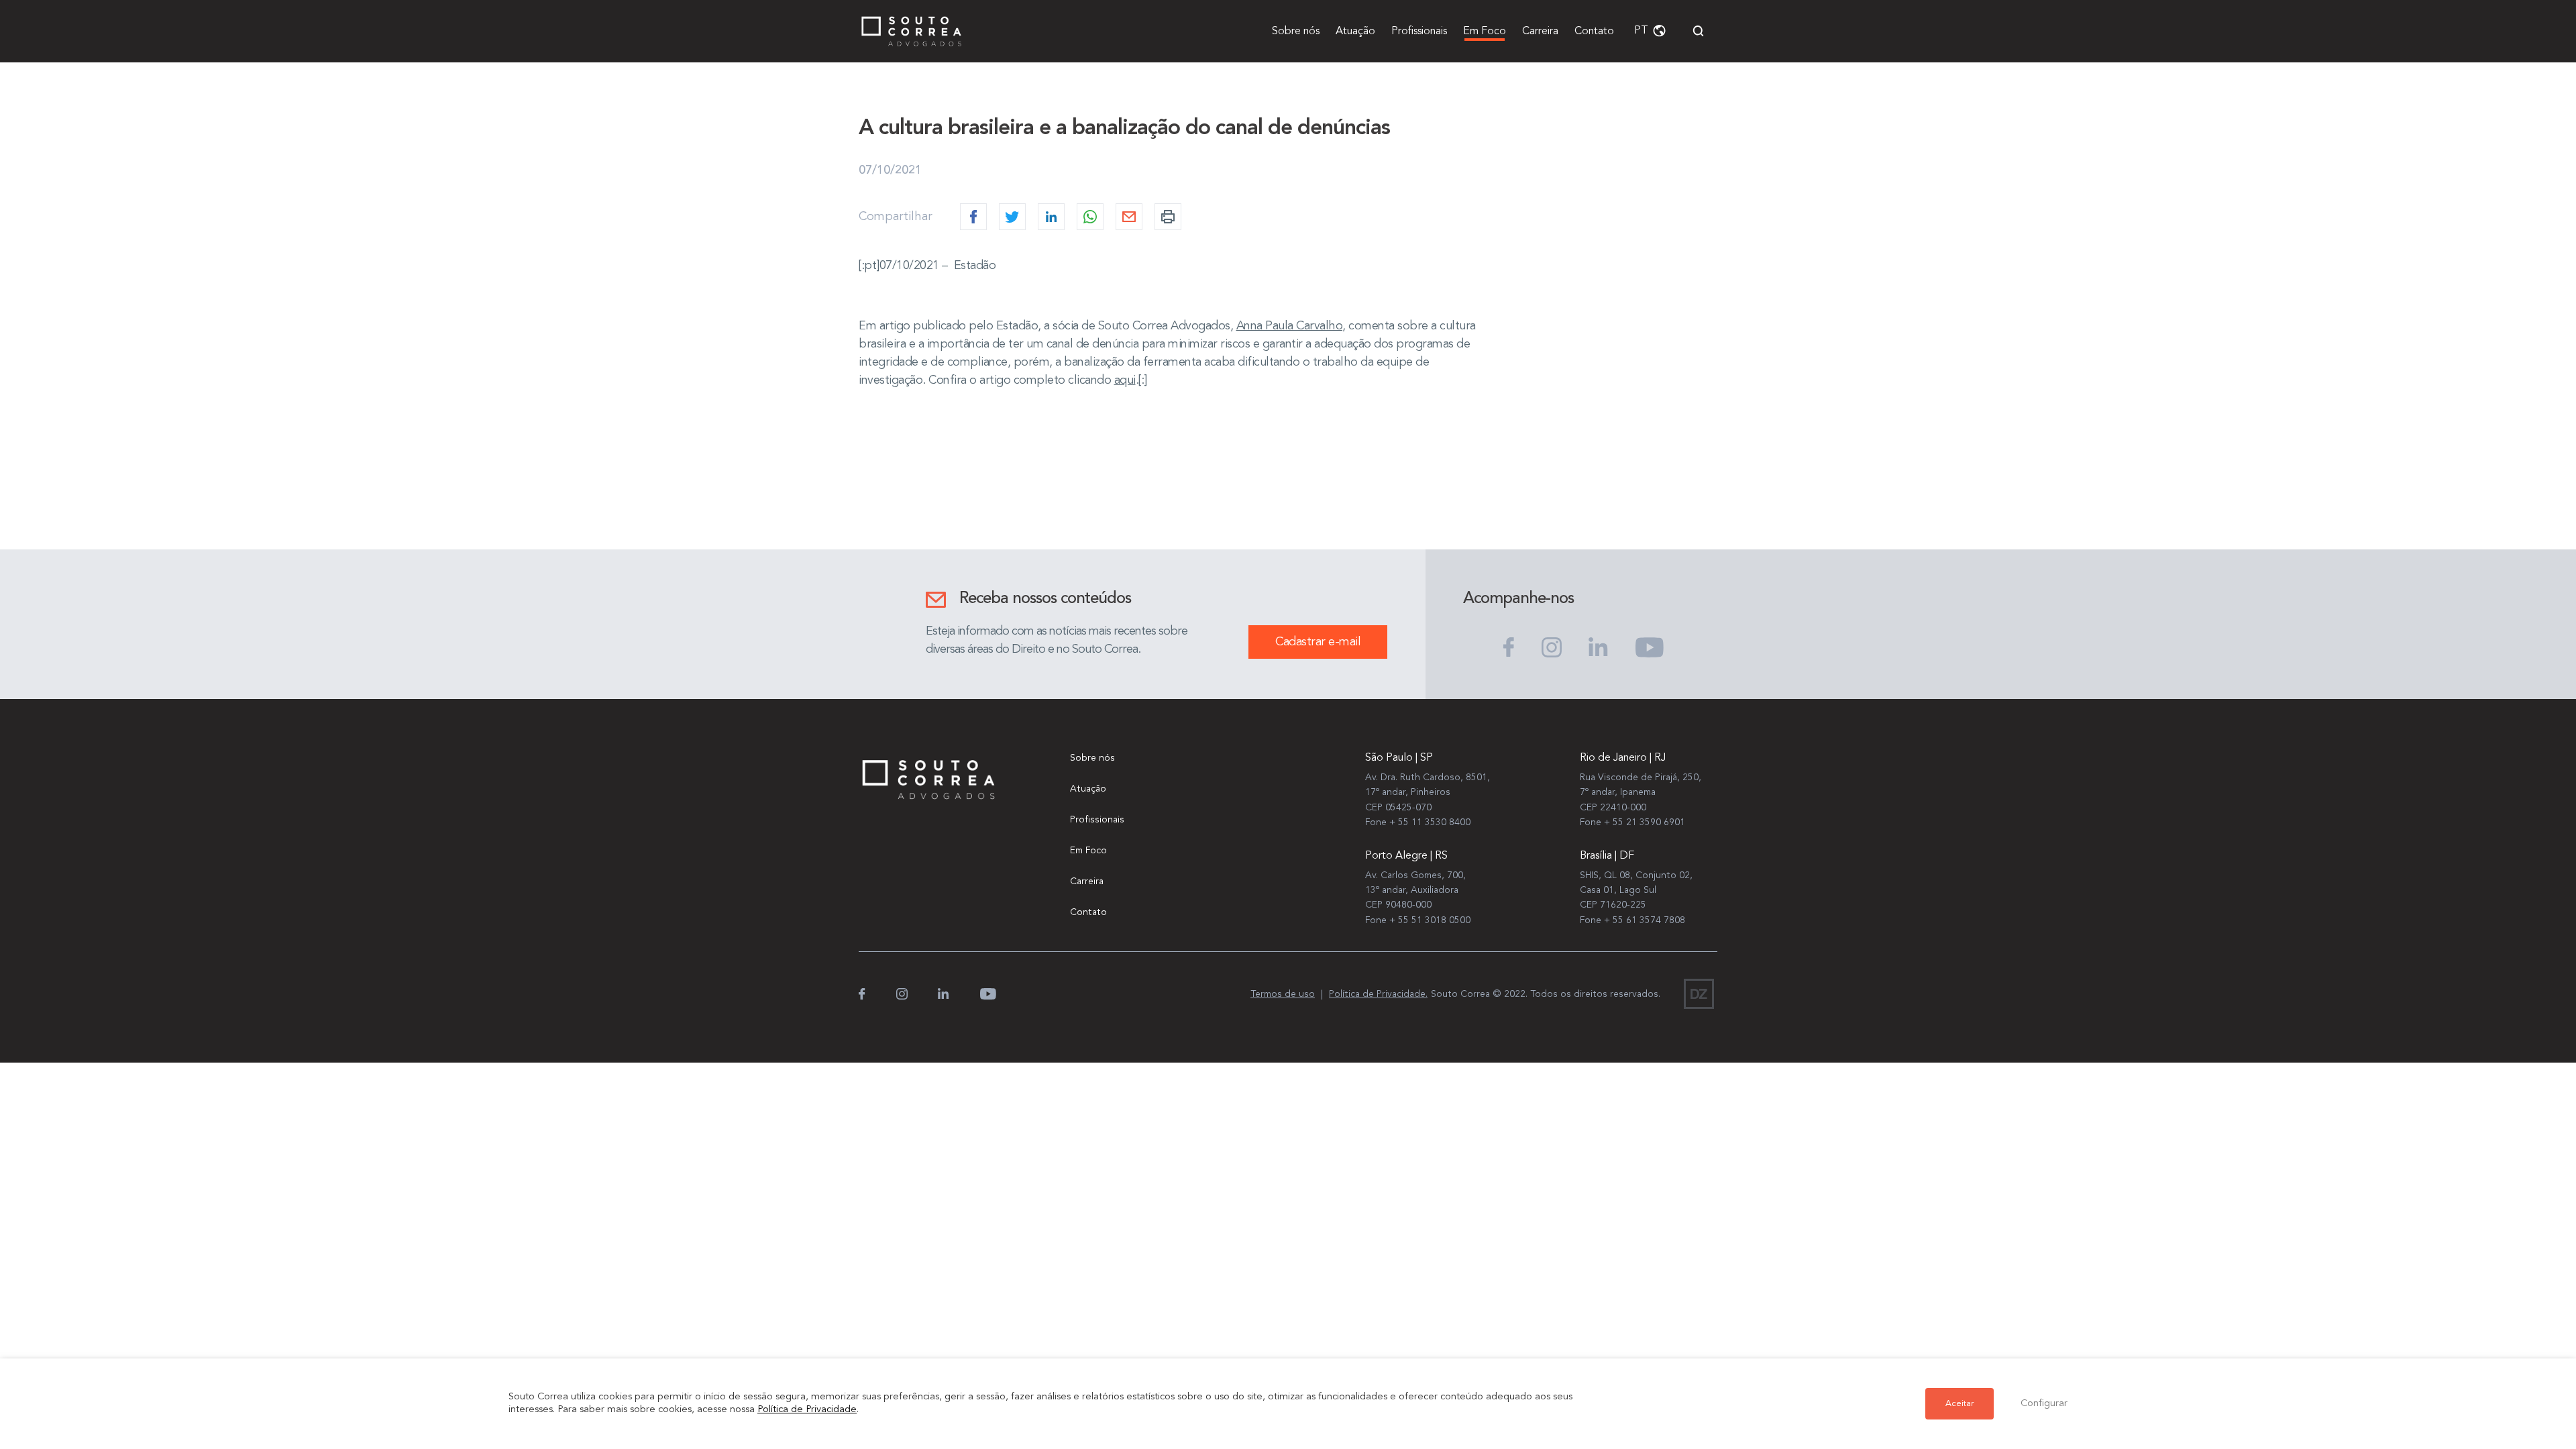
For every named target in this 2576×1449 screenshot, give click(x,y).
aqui (1125, 380)
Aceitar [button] (1960, 1404)
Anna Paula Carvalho (1290, 326)
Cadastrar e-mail (1318, 642)
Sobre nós (1296, 32)
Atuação (1355, 32)
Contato (1594, 32)
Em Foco (1485, 32)
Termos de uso (1283, 994)
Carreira (1540, 32)
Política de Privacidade (807, 1410)
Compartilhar (896, 217)
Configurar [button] (2044, 1404)
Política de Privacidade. (1378, 994)
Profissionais (1419, 32)
